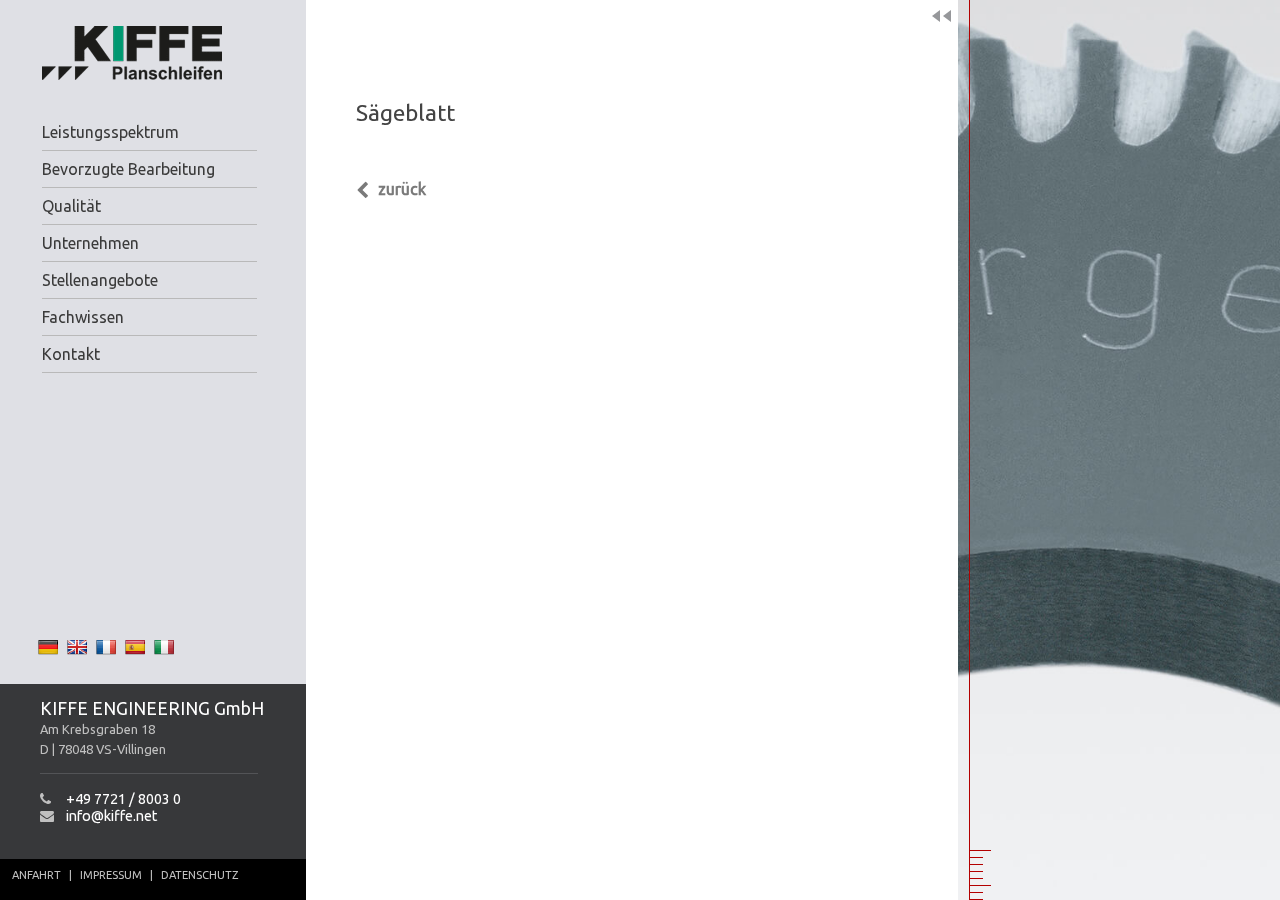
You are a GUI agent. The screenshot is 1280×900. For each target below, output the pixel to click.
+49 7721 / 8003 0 (123, 799)
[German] (48, 647)
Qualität (71, 206)
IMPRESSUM (111, 875)
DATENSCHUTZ (199, 875)
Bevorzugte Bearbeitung (128, 169)
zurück (400, 189)
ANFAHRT (36, 875)
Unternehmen (90, 243)
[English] (77, 647)
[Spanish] (135, 647)
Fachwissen (83, 317)
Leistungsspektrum (110, 132)
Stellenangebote (100, 280)
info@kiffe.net (111, 816)
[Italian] (164, 647)
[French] (106, 647)
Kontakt (71, 354)
